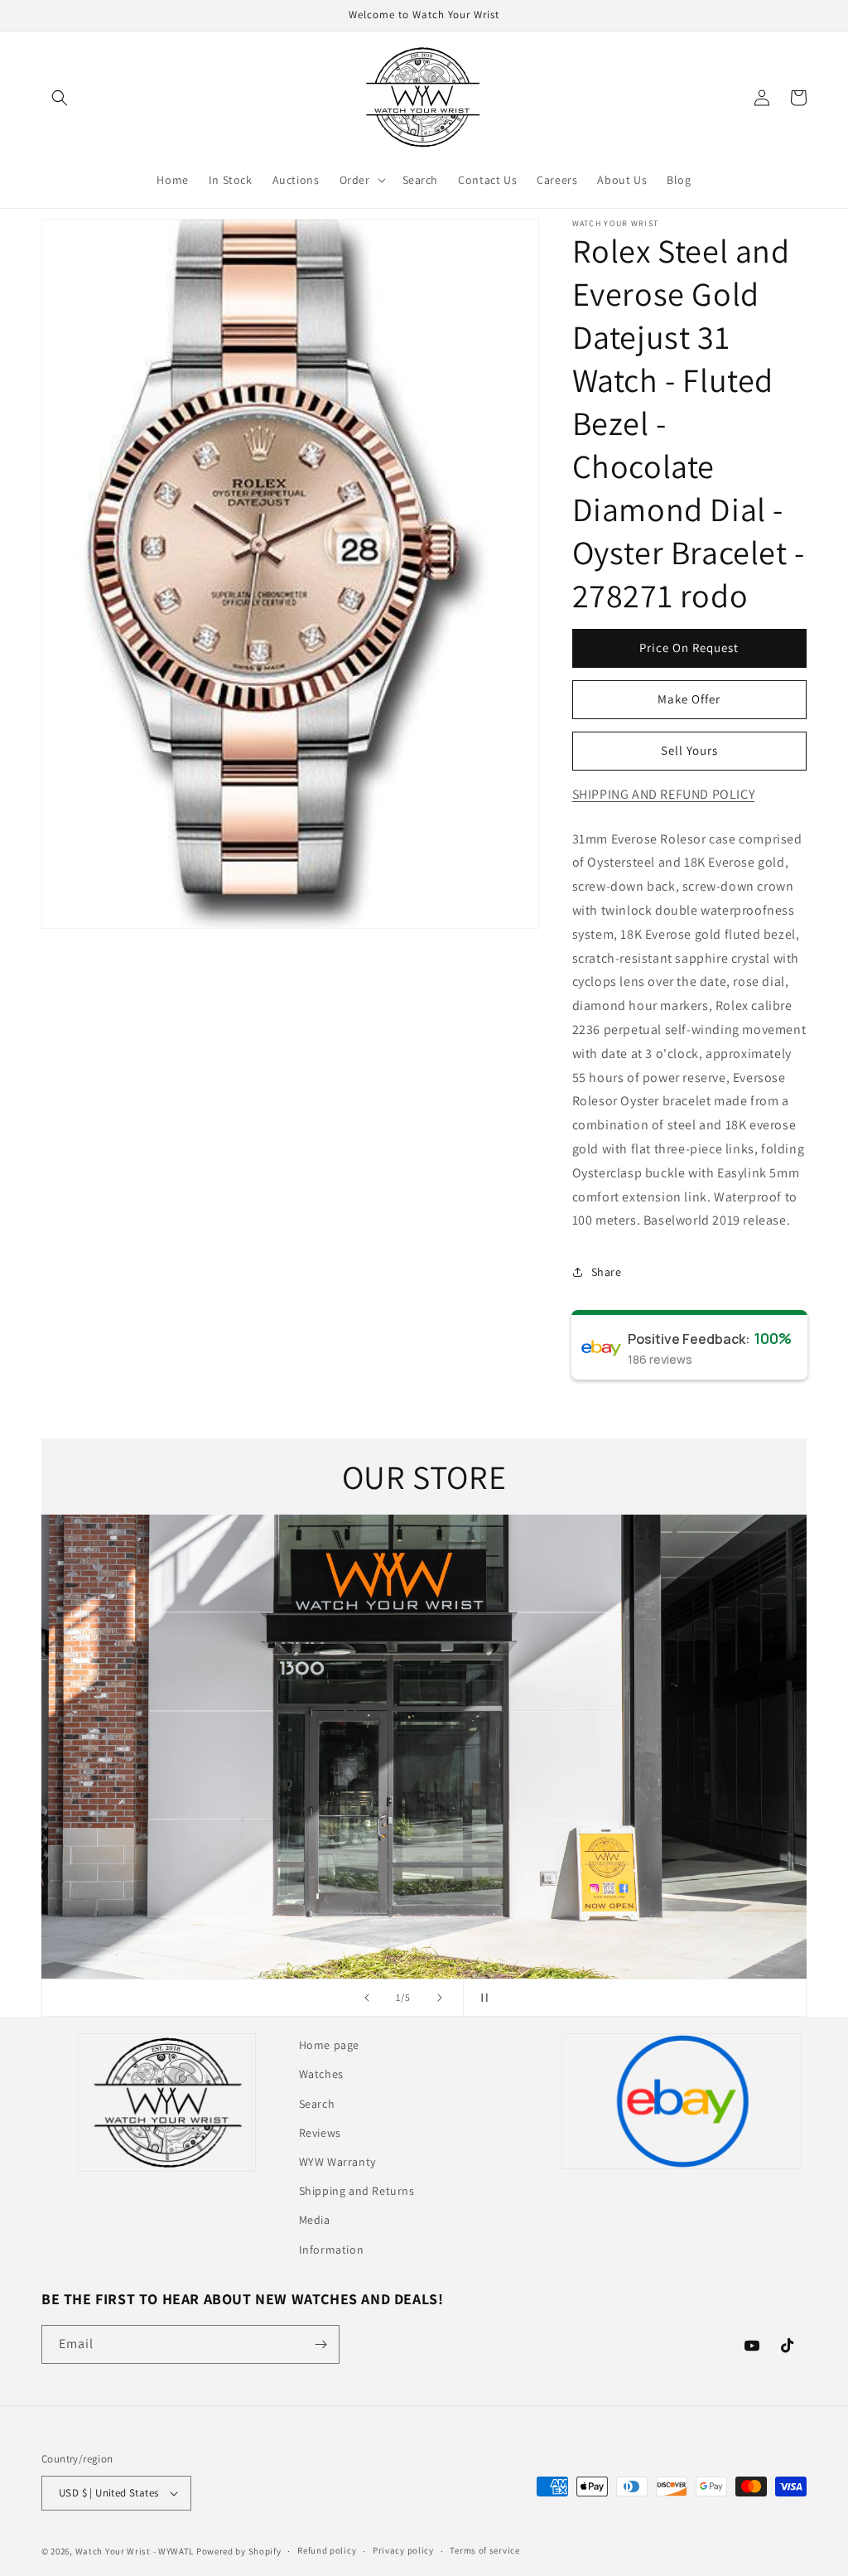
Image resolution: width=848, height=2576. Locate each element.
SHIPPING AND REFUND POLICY (664, 794)
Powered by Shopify (239, 2551)
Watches (321, 2074)
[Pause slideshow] (481, 1998)
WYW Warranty (337, 2162)
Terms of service (484, 2550)
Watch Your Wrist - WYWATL (135, 2551)
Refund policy (327, 2550)
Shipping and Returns (357, 2191)
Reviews (320, 2133)
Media (315, 2220)
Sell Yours (689, 750)
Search (317, 2104)
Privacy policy (403, 2550)
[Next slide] (440, 1998)
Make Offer (689, 699)
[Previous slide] (367, 1998)
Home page (329, 2045)
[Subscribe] (320, 2344)
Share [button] (607, 1272)
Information (332, 2250)
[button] (60, 98)
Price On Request (689, 648)
